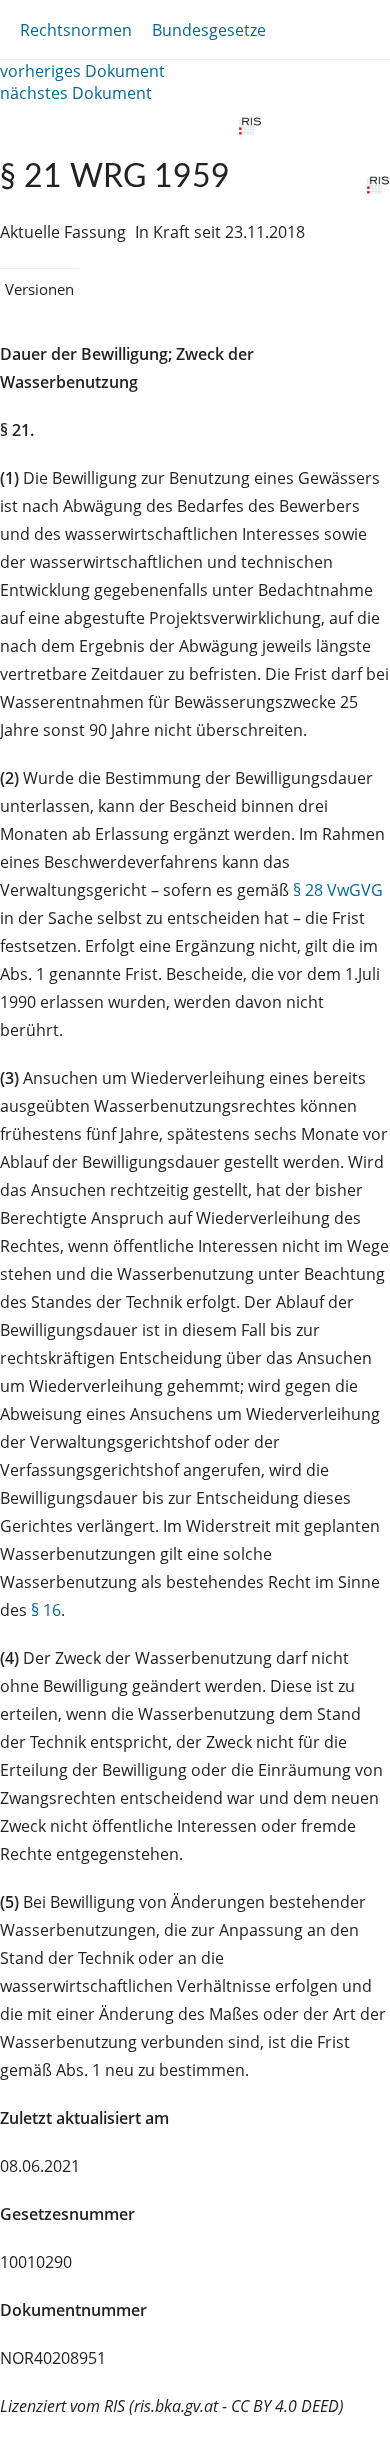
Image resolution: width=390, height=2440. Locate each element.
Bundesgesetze (209, 30)
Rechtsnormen (76, 30)
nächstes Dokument (76, 93)
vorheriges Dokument (82, 71)
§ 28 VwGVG (338, 890)
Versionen (39, 289)
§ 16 (46, 1610)
